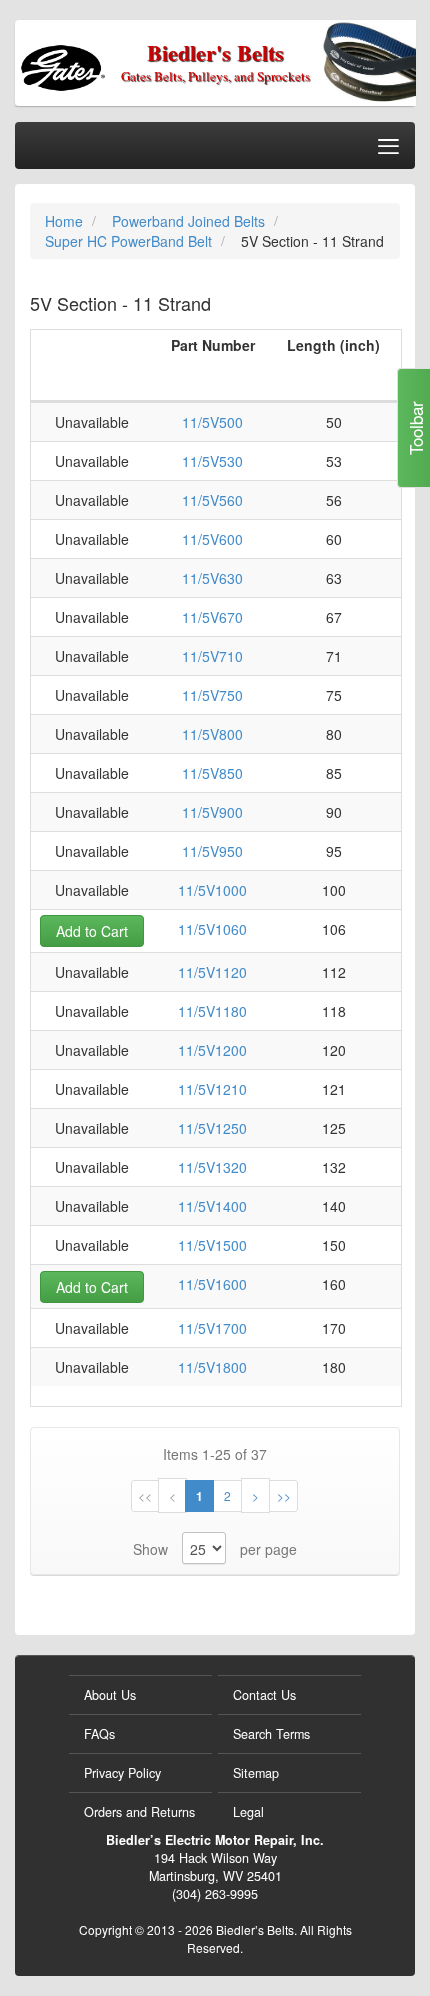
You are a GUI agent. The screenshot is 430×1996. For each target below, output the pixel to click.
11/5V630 (212, 578)
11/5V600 (212, 539)
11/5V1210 (212, 1089)
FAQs (99, 1734)
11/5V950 (212, 851)
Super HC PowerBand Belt (130, 241)
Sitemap (256, 1773)
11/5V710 (212, 656)
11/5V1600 (212, 1284)
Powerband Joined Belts (190, 221)
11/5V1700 (212, 1328)
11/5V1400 (212, 1206)
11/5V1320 (212, 1167)
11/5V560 (212, 500)
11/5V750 (212, 695)
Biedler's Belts (215, 52)
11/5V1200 (212, 1050)
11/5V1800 (212, 1367)
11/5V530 (212, 461)
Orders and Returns (139, 1812)
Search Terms (271, 1734)
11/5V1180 (212, 1011)
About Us (110, 1695)
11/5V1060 (212, 929)
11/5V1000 (212, 890)
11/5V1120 (212, 972)
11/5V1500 (212, 1245)
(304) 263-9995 (215, 1894)
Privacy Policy (122, 1773)
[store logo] (95, 61)
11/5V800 (212, 734)
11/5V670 (212, 617)
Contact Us (264, 1695)
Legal (248, 1812)
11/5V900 (212, 812)
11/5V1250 (212, 1128)
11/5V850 (212, 773)
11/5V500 (212, 422)
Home (66, 221)
